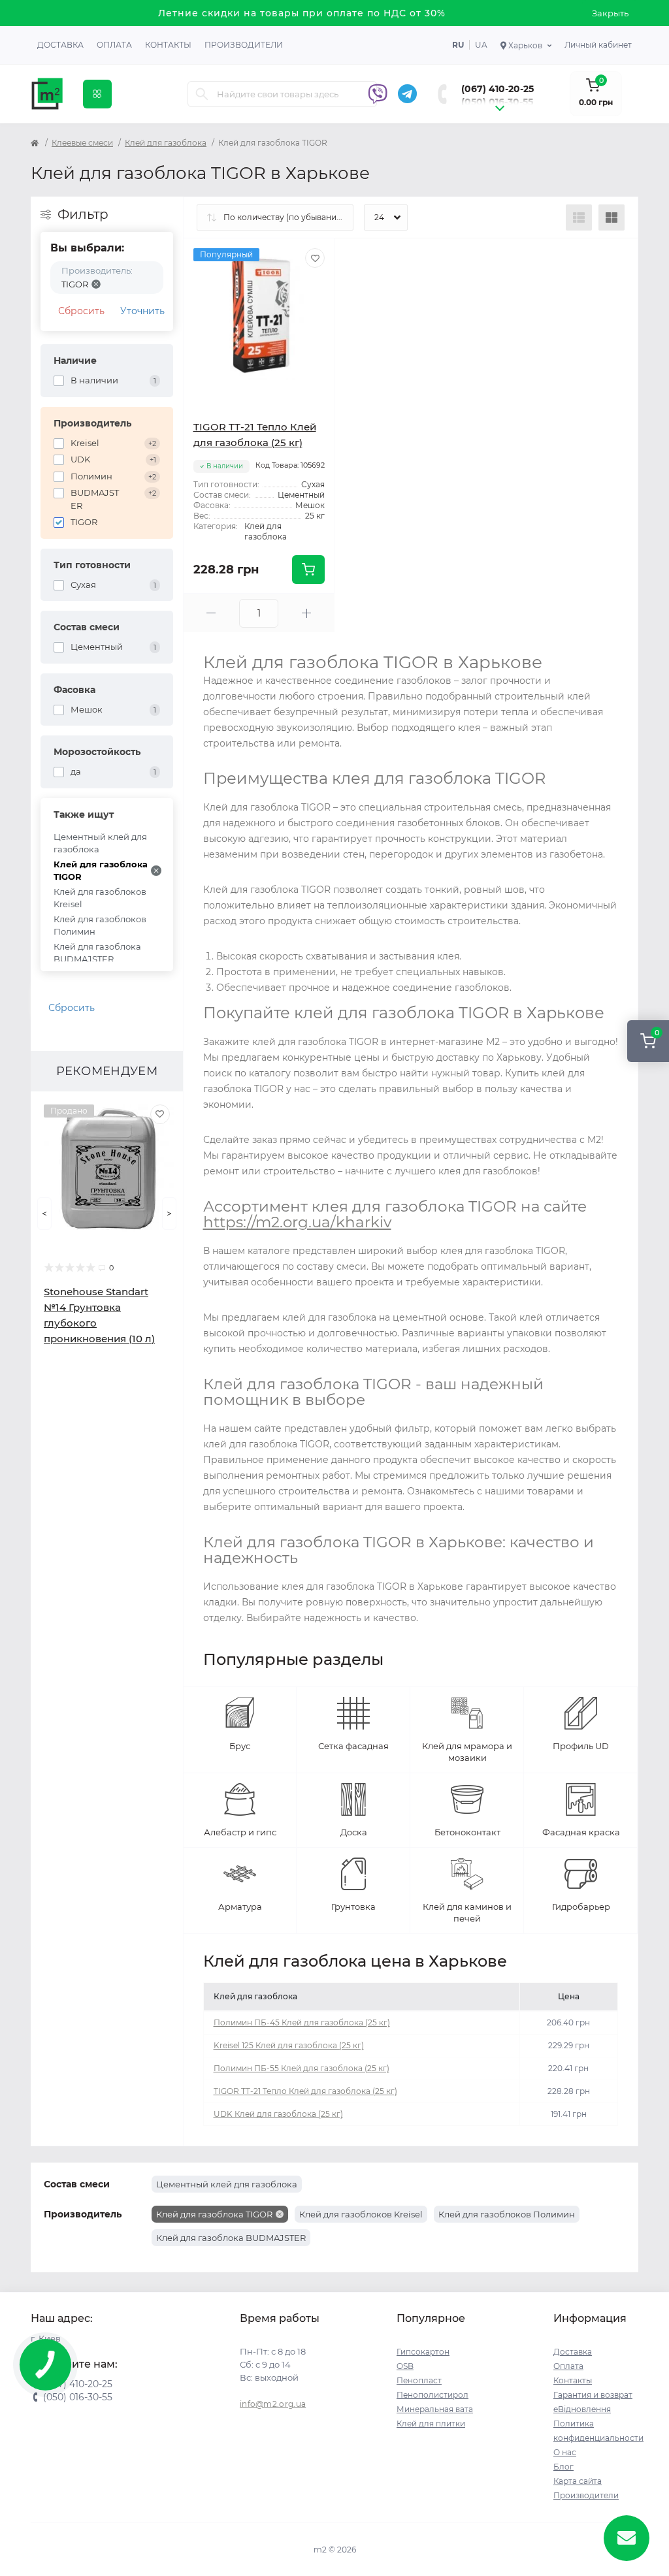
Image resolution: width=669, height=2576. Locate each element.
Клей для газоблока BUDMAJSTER (97, 953)
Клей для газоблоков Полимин (100, 926)
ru (458, 45)
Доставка (60, 45)
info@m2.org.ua (273, 2404)
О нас (565, 2452)
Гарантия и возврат (593, 2395)
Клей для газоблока (166, 143)
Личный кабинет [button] (598, 45)
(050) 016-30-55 (497, 102)
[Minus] (212, 613)
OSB (405, 2366)
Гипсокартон (423, 2352)
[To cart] (308, 570)
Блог (563, 2467)
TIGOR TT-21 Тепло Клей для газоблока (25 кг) (305, 2091)
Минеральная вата (435, 2409)
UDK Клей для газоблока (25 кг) (278, 2114)
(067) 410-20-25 (498, 89)
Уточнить (142, 311)
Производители (244, 45)
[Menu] (97, 94)
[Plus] (306, 613)
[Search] (202, 94)
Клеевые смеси (82, 143)
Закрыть (610, 13)
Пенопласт (419, 2380)
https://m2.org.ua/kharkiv (297, 1222)
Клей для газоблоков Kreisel (100, 898)
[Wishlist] (160, 1114)
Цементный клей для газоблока (100, 843)
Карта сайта (578, 2481)
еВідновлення (582, 2409)
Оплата (114, 45)
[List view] (579, 217)
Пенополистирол (432, 2395)
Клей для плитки (431, 2423)
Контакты (168, 45)
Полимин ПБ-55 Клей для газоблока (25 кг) (302, 2068)
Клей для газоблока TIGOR (101, 871)
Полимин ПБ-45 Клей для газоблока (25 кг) (302, 2022)
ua (481, 45)
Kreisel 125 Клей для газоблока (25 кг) (289, 2045)
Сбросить (81, 311)
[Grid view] (612, 217)
